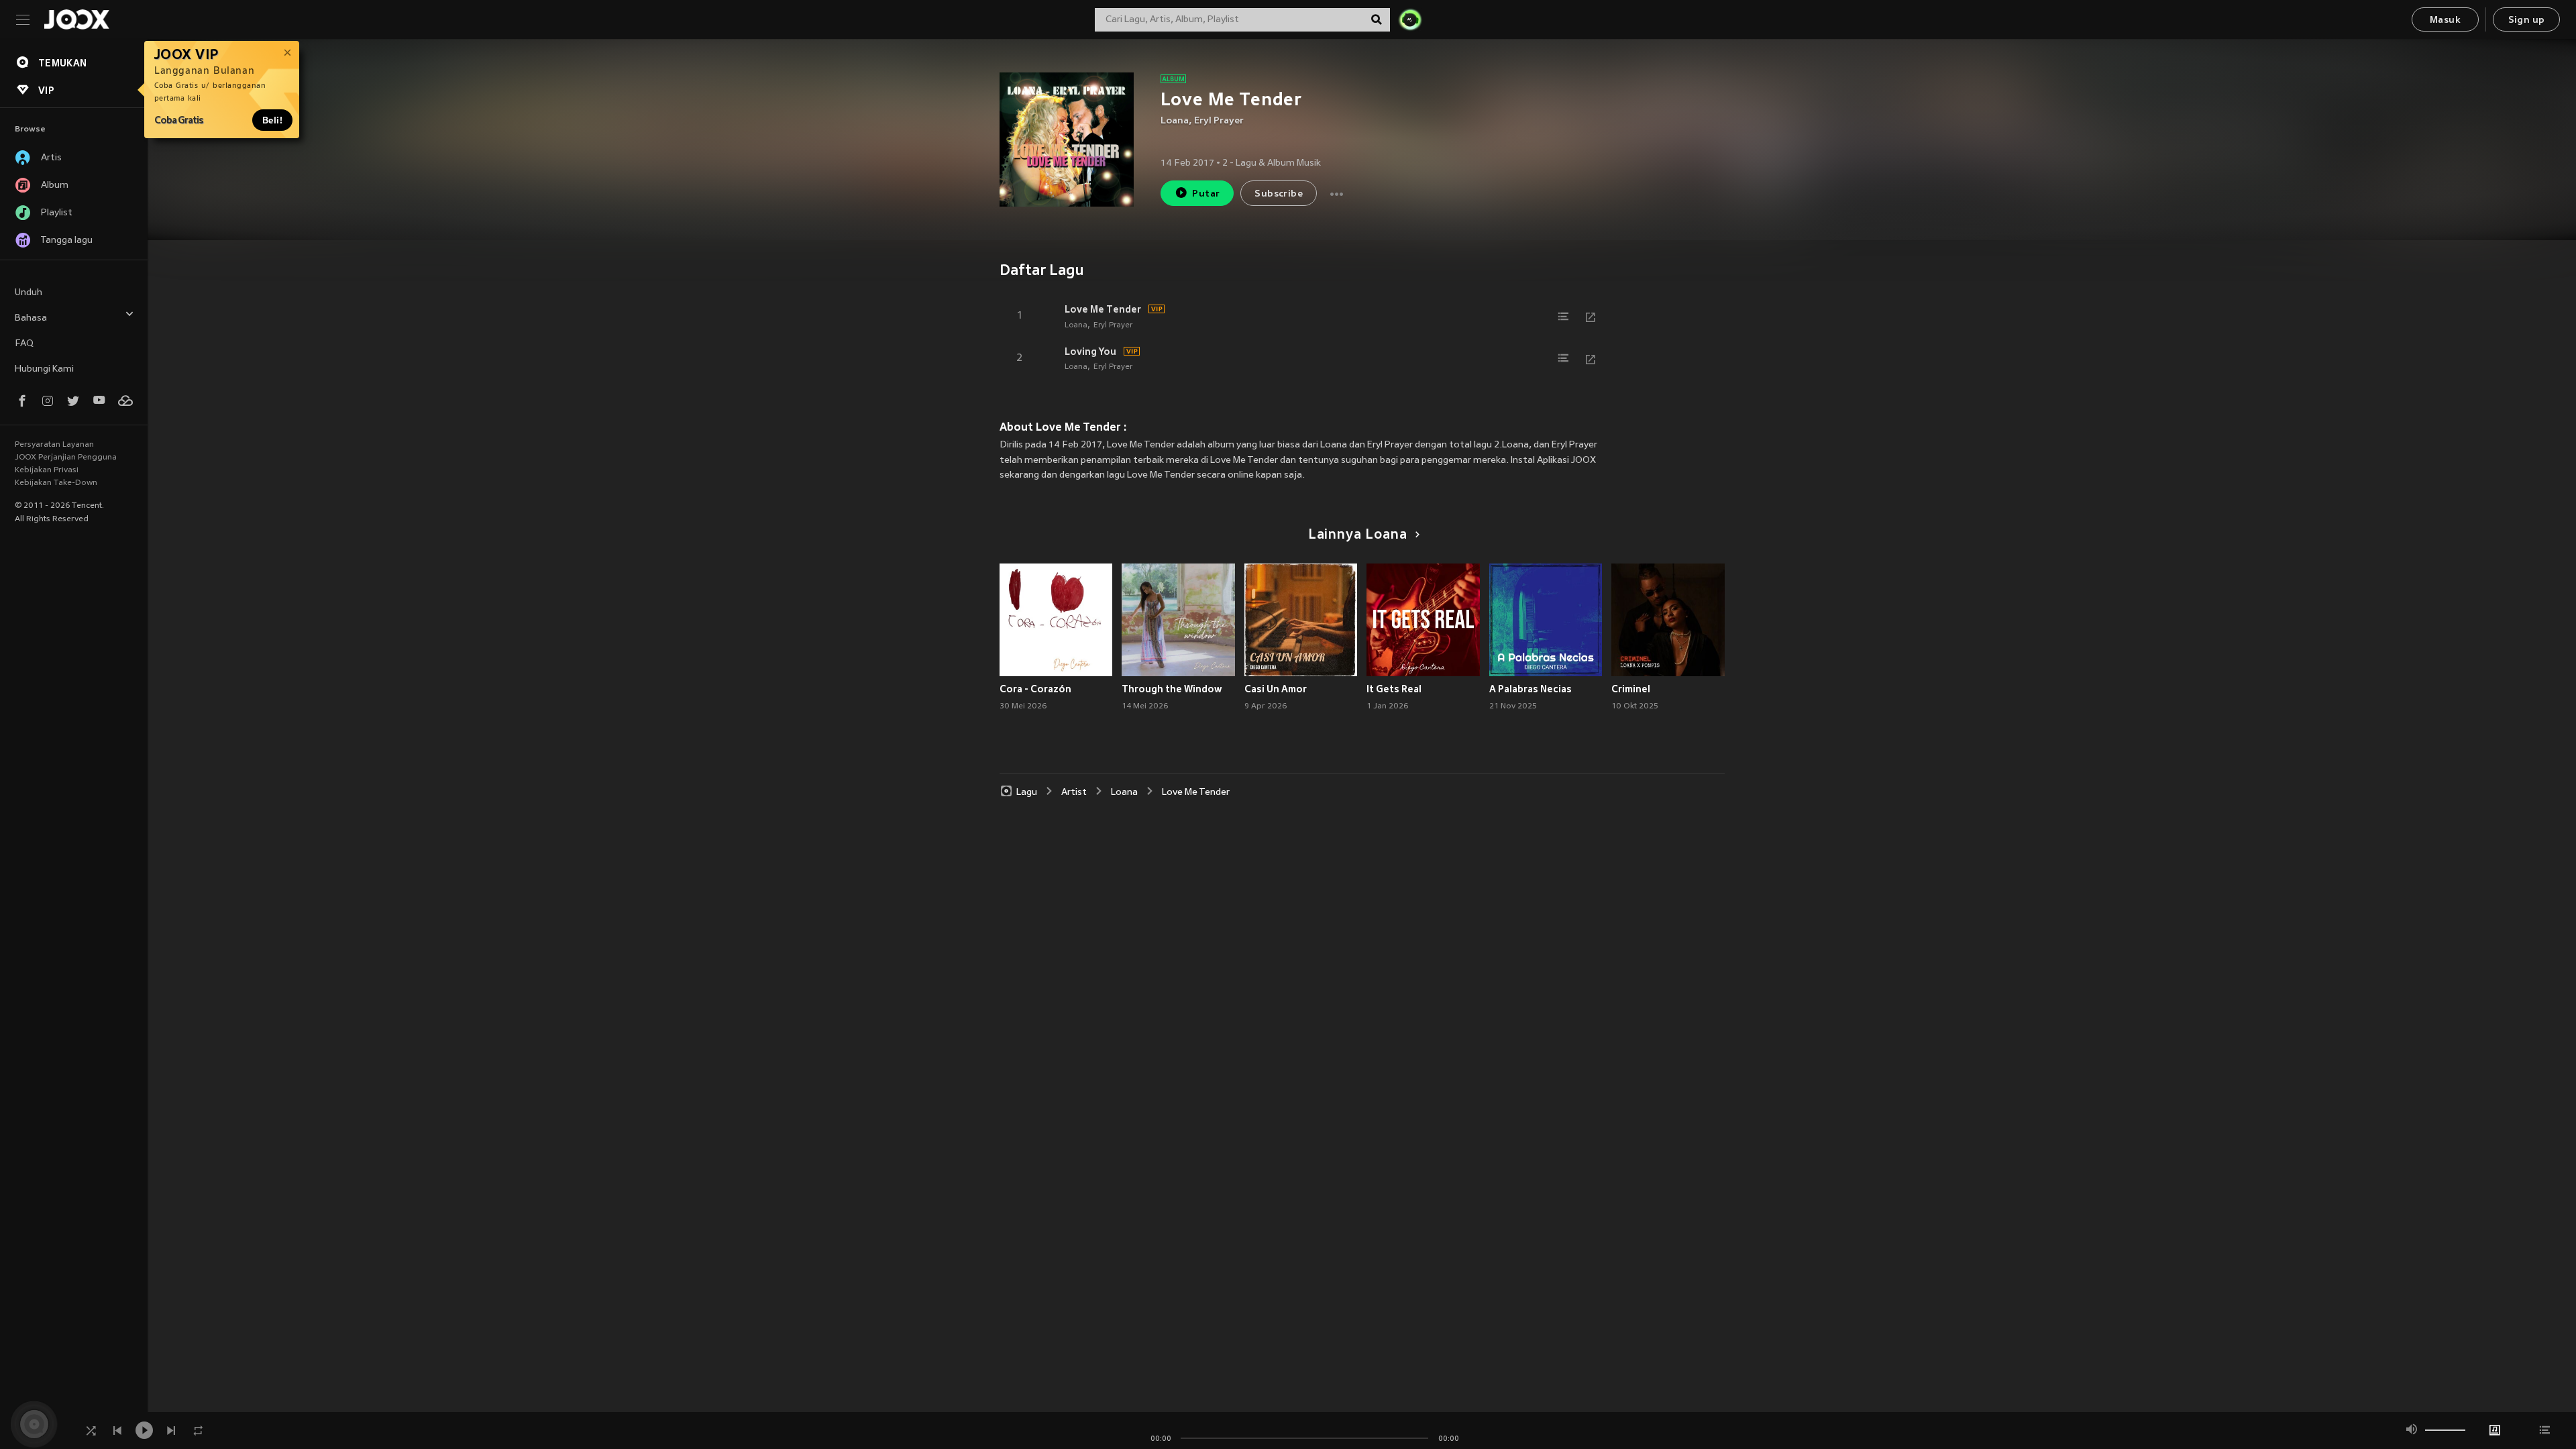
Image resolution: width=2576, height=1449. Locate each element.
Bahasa (31, 318)
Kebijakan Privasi (47, 470)
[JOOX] (76, 19)
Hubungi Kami (44, 369)
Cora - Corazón (1035, 689)
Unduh (29, 293)
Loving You (1090, 352)
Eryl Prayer (1219, 121)
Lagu (1027, 793)
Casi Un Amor (1276, 689)
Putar (1206, 194)
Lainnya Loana (1358, 535)
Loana (1175, 121)
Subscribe (1279, 194)
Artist (1074, 793)
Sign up (2527, 20)
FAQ (24, 344)
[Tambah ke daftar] (1564, 317)
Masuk (2445, 20)
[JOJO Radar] (1410, 19)
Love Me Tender (1103, 309)
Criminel (1631, 689)
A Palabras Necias (1531, 689)
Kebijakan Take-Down (56, 483)
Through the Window (1172, 689)
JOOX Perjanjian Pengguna (66, 458)
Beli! (272, 120)
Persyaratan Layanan (54, 445)
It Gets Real (1394, 689)
